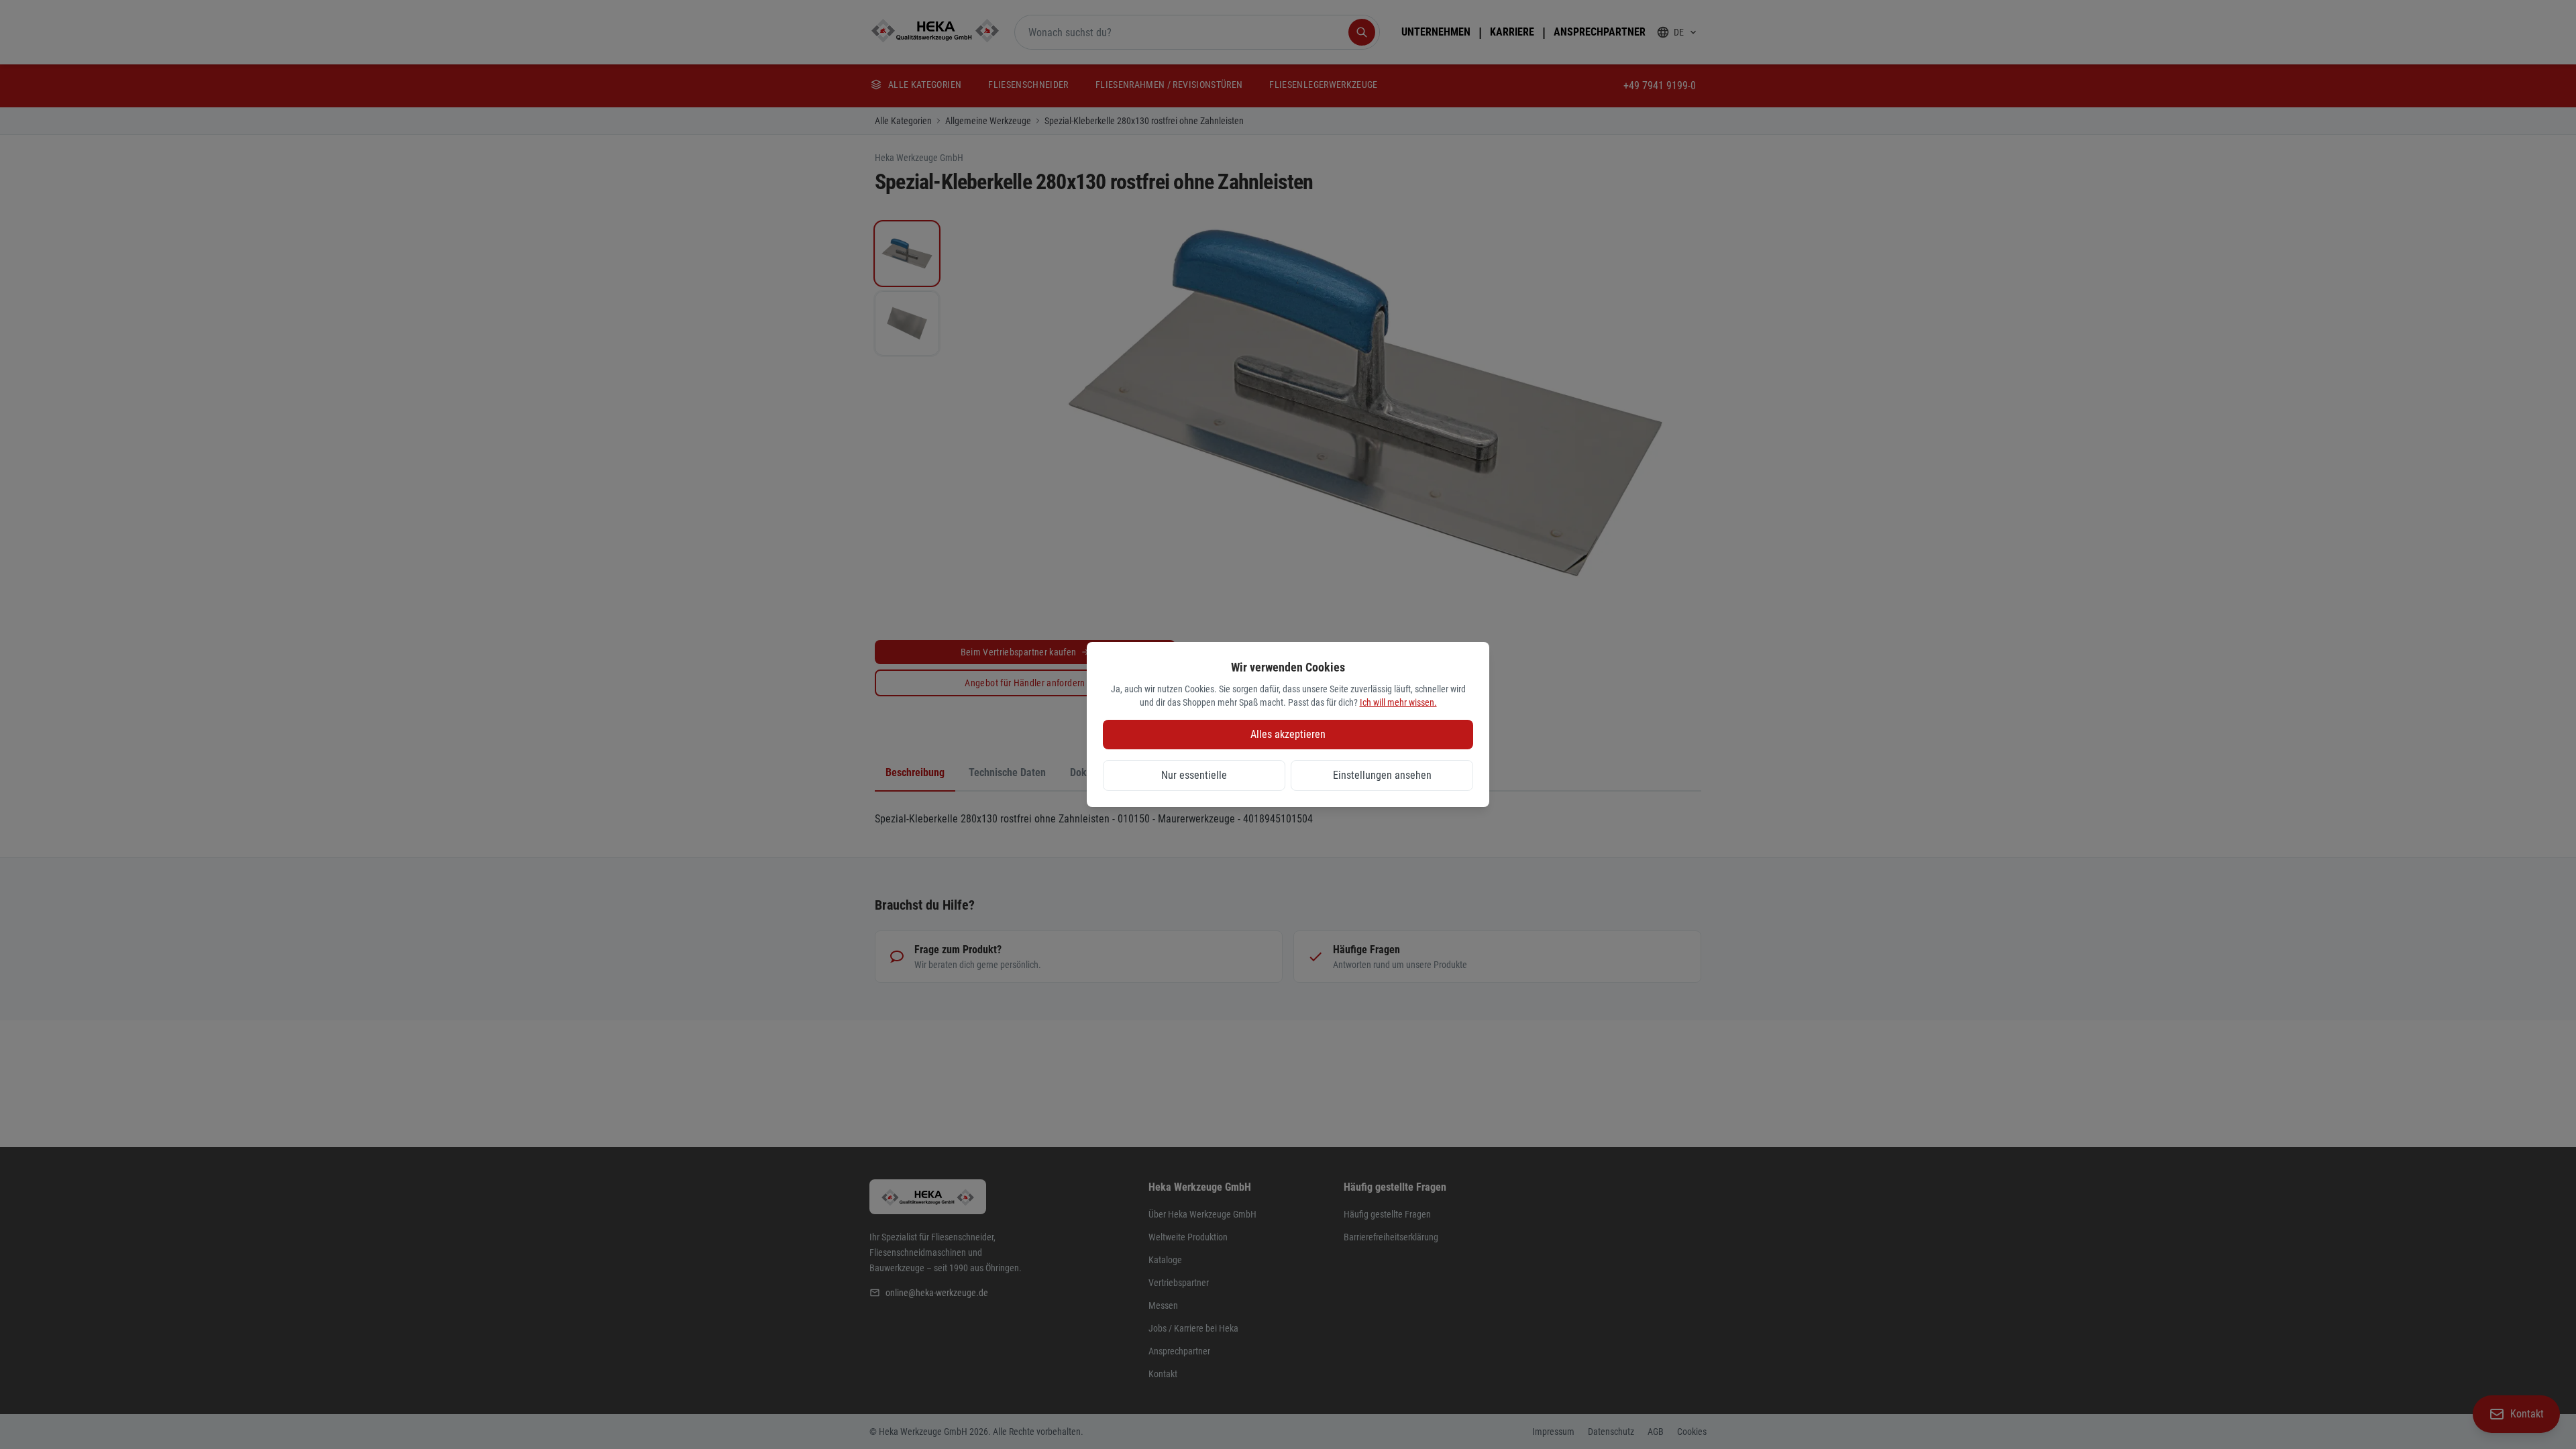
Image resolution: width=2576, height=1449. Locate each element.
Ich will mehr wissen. (1398, 702)
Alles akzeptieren (1288, 734)
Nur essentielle (1194, 775)
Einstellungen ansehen (1382, 775)
